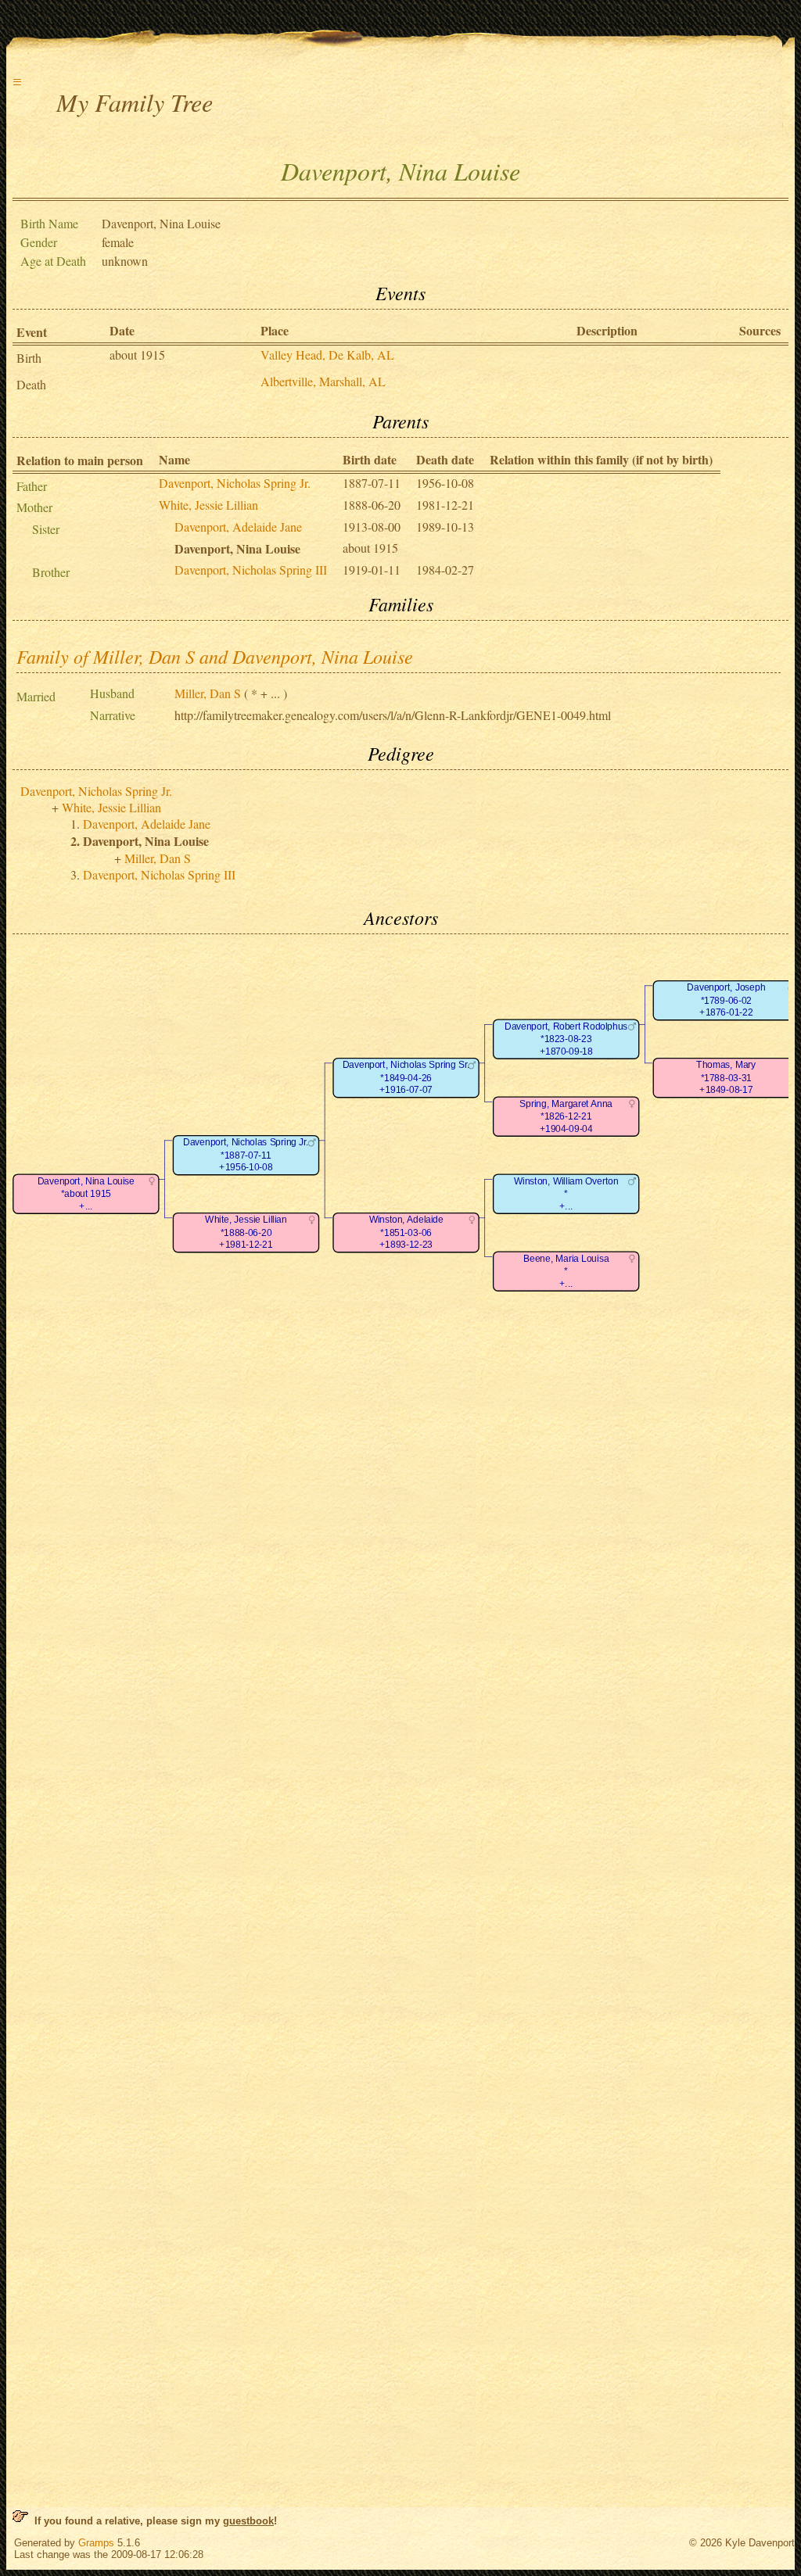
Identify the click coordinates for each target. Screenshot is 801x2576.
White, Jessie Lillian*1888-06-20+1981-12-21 (246, 1232)
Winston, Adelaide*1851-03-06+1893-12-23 (406, 1232)
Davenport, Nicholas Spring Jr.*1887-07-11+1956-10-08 (246, 1155)
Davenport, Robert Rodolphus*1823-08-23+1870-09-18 (566, 1039)
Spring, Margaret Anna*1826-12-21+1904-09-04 (566, 1116)
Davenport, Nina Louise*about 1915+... (86, 1194)
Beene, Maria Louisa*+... (566, 1271)
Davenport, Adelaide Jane (238, 527)
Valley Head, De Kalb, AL (327, 355)
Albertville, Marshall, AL (323, 381)
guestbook (248, 2521)
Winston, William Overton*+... (566, 1194)
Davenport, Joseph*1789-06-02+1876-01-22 (726, 1000)
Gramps (96, 2543)
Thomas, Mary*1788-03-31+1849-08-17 (726, 1077)
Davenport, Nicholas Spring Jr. (235, 483)
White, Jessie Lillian (208, 505)
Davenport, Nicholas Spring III (251, 570)
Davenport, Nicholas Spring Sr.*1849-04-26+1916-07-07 (406, 1077)
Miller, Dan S (208, 693)
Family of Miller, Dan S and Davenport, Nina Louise (215, 656)
